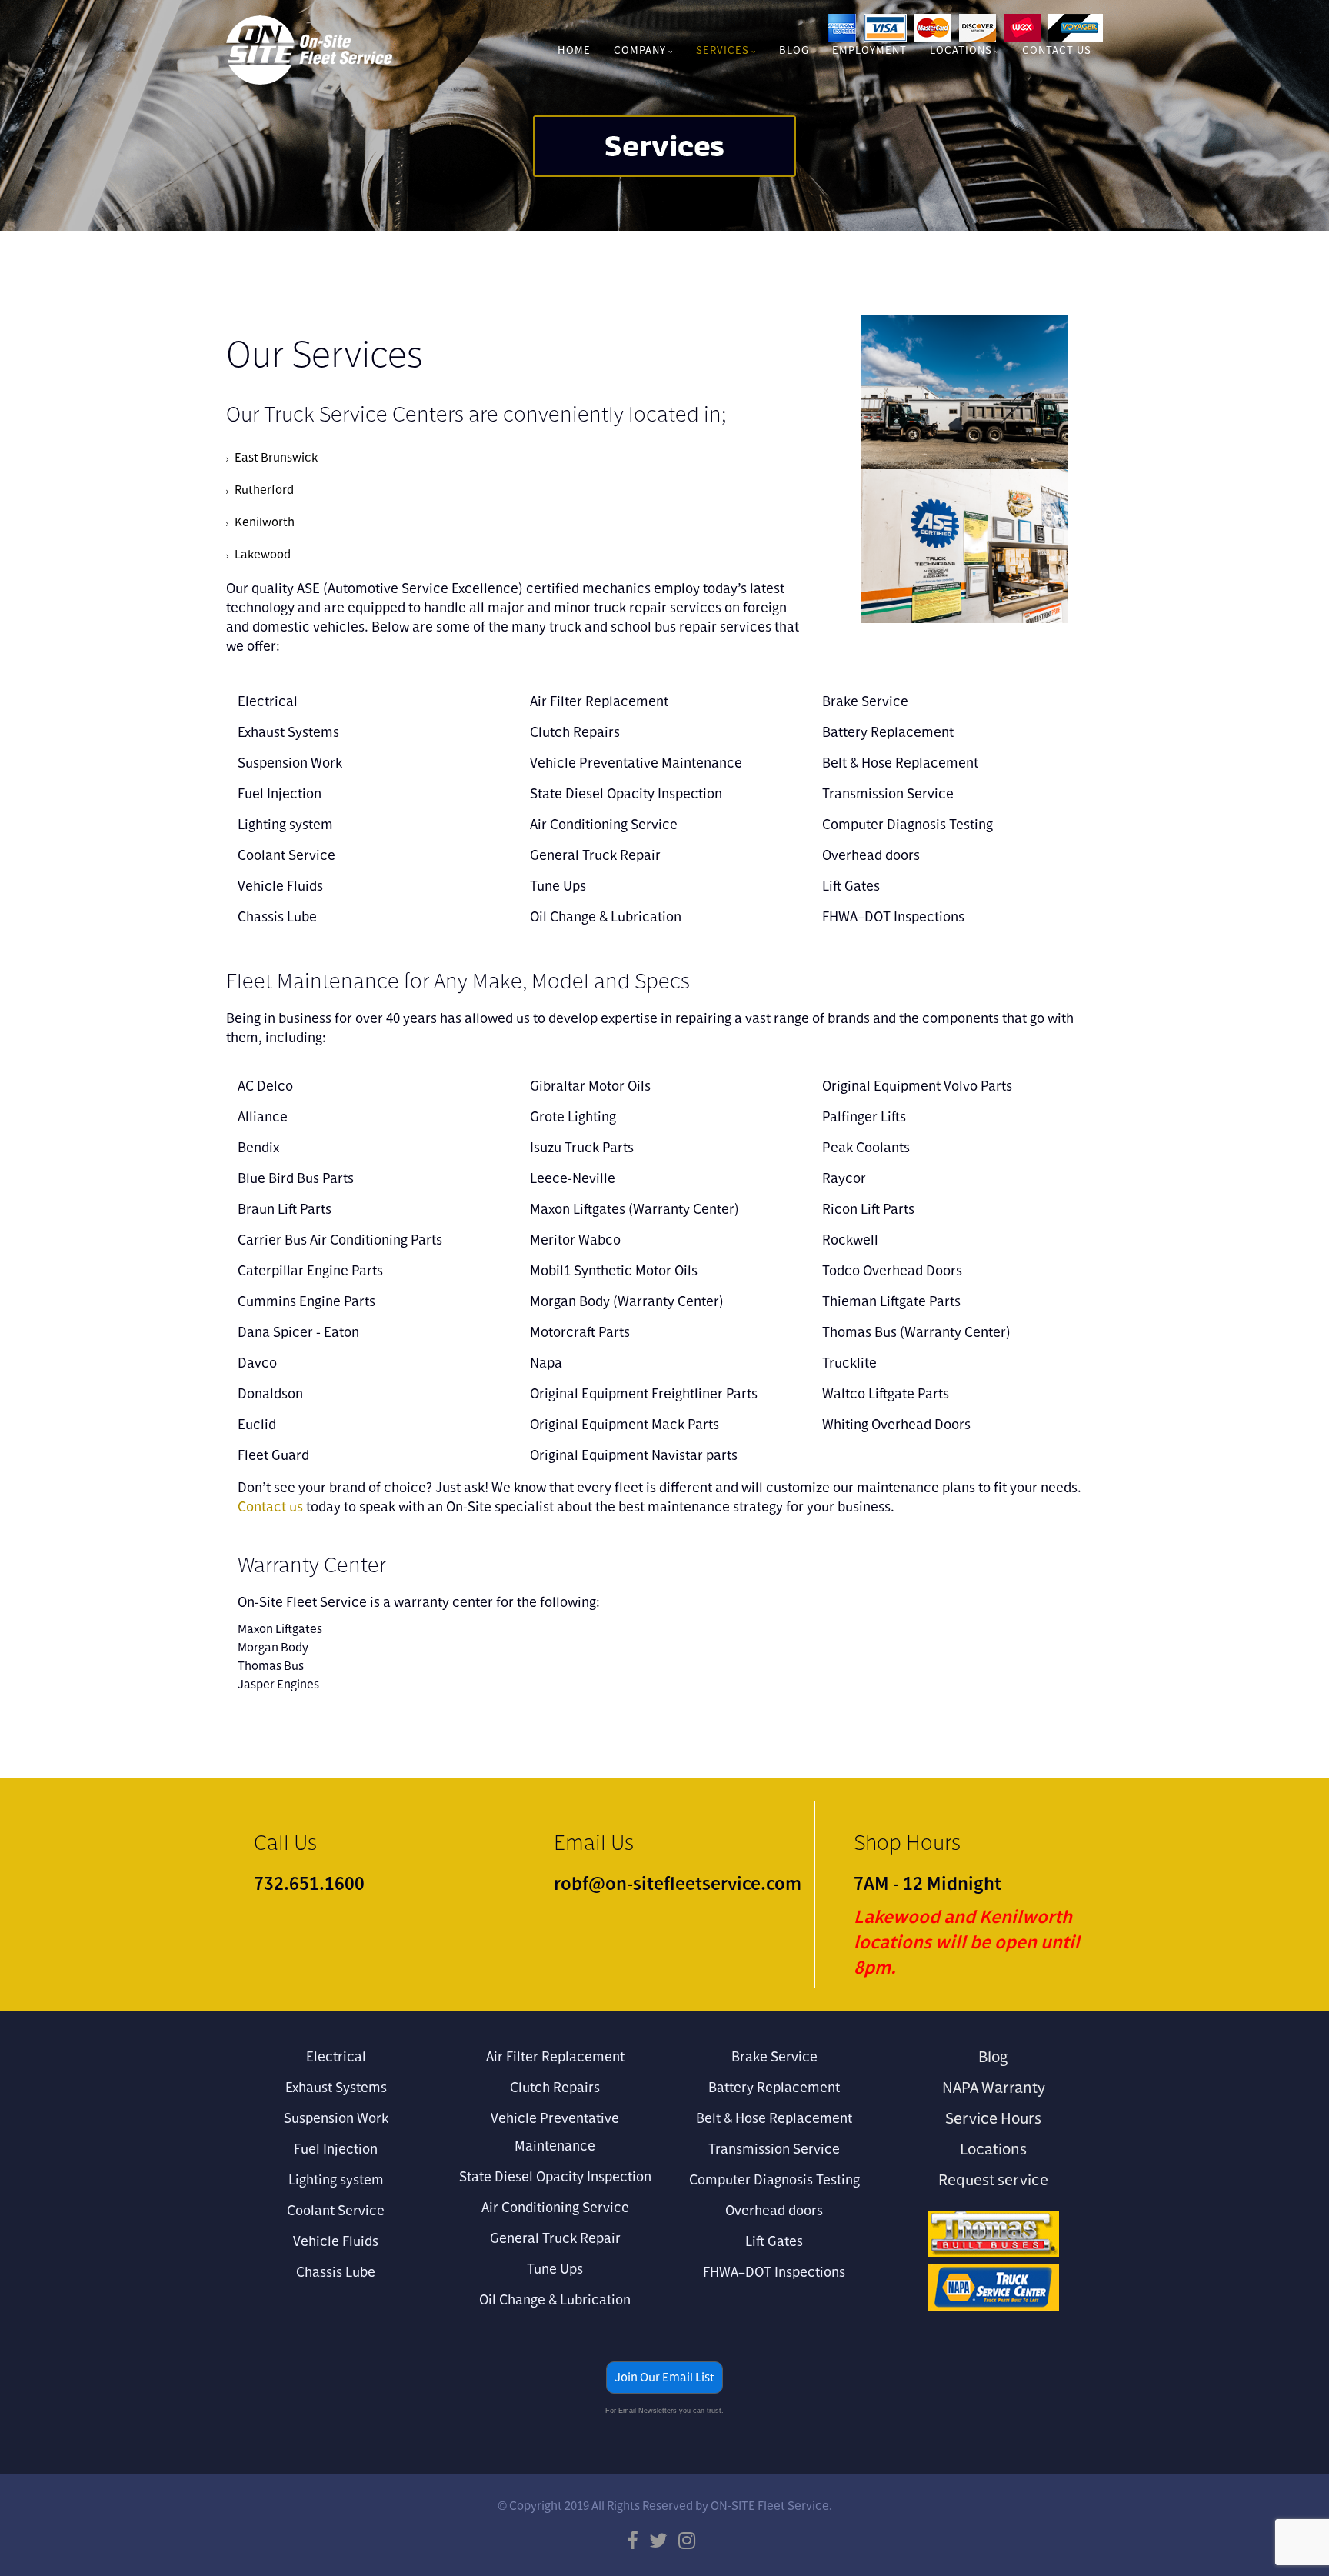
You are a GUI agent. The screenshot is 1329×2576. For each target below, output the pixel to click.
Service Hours (993, 2118)
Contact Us (1057, 50)
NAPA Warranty (994, 2087)
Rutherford (264, 490)
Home (574, 50)
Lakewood (263, 554)
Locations (961, 50)
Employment (869, 50)
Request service (993, 2179)
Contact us (270, 1506)
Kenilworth (265, 522)
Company (640, 50)
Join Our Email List (664, 2377)
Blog (794, 50)
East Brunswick (276, 457)
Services (723, 50)
